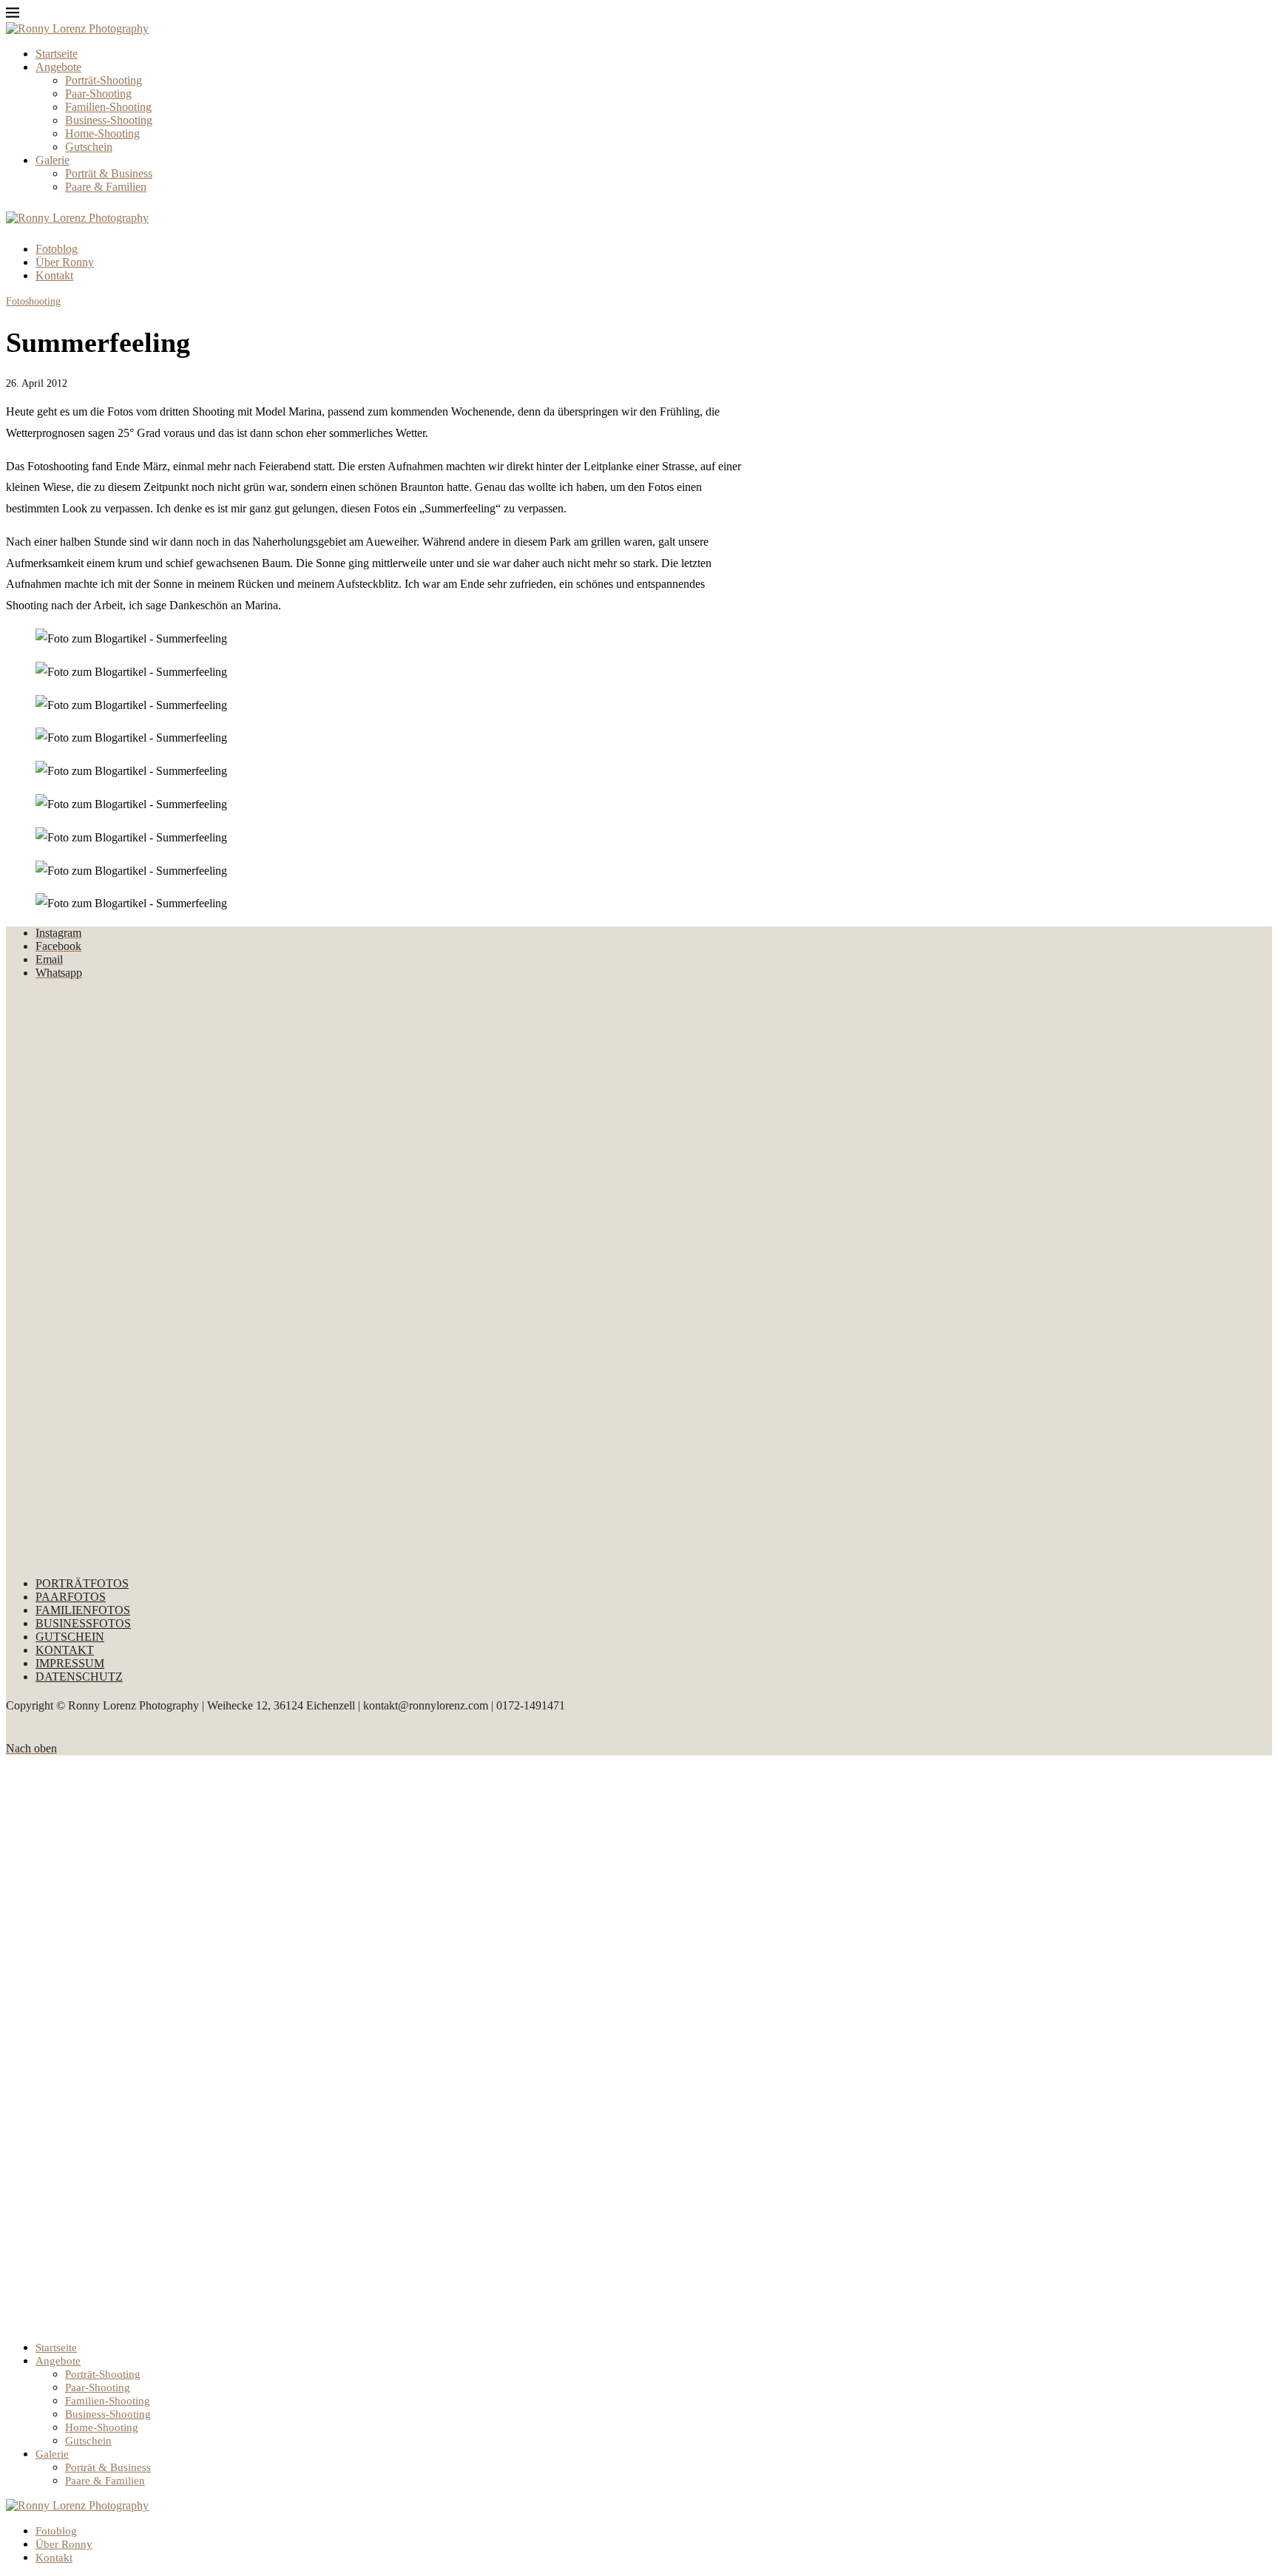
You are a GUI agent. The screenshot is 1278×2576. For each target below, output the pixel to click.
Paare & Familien (106, 187)
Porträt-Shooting (104, 80)
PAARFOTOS (71, 1597)
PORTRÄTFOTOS (82, 1583)
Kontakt (54, 275)
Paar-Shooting (98, 94)
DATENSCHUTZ (79, 1677)
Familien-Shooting (108, 107)
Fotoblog (57, 249)
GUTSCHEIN (70, 1637)
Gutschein (89, 147)
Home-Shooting (102, 133)
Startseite (57, 54)
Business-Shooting (109, 120)
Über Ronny (65, 262)
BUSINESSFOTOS (83, 1623)
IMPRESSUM (70, 1663)
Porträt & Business (109, 173)
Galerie (53, 160)
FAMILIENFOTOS (83, 1610)
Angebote (58, 67)
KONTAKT (65, 1650)
